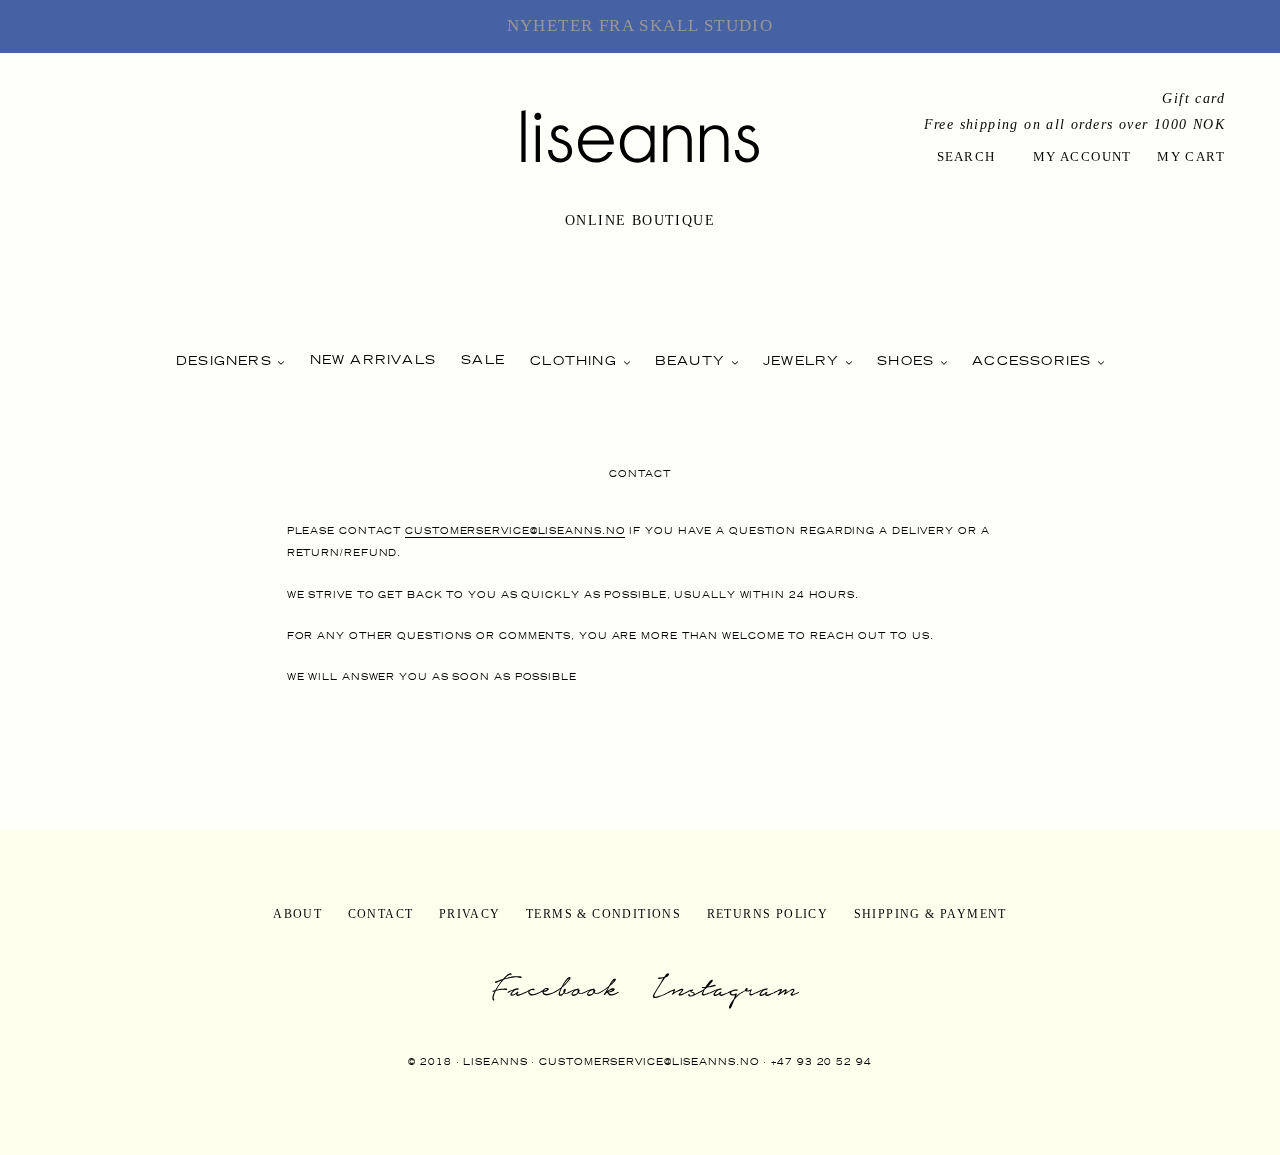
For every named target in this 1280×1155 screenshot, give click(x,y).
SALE (483, 359)
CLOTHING (576, 360)
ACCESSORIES (1034, 360)
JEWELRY (804, 360)
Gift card (1193, 98)
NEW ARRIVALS (373, 359)
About (297, 914)
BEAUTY (692, 360)
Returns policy (768, 914)
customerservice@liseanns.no (515, 530)
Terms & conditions (603, 914)
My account (1082, 156)
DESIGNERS (226, 360)
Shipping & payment (930, 914)
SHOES (908, 360)
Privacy (470, 914)
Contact (381, 914)
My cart (1191, 156)
